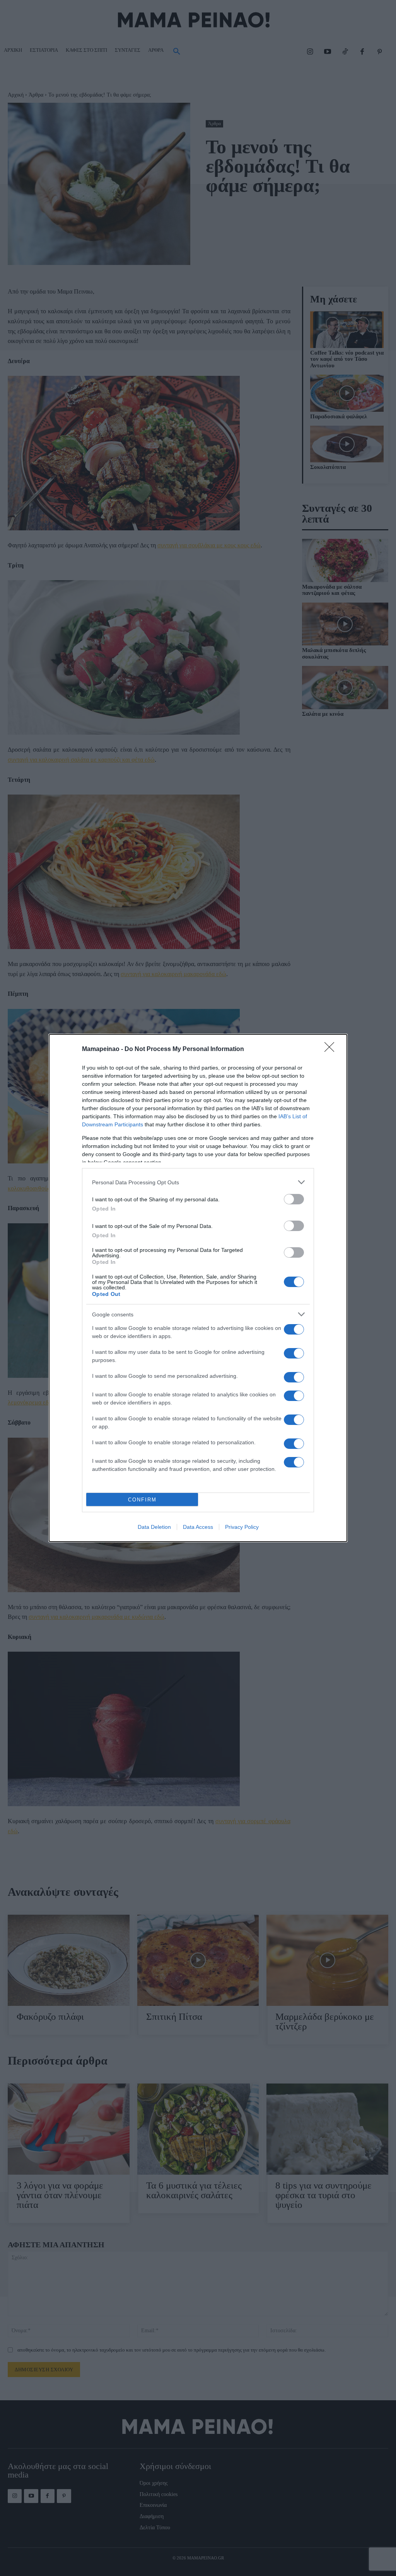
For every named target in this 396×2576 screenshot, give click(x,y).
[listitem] (198, 1182)
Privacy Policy (242, 1527)
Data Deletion (154, 1527)
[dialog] (198, 1288)
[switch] (294, 1199)
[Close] (332, 1049)
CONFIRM (142, 1500)
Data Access (198, 1527)
